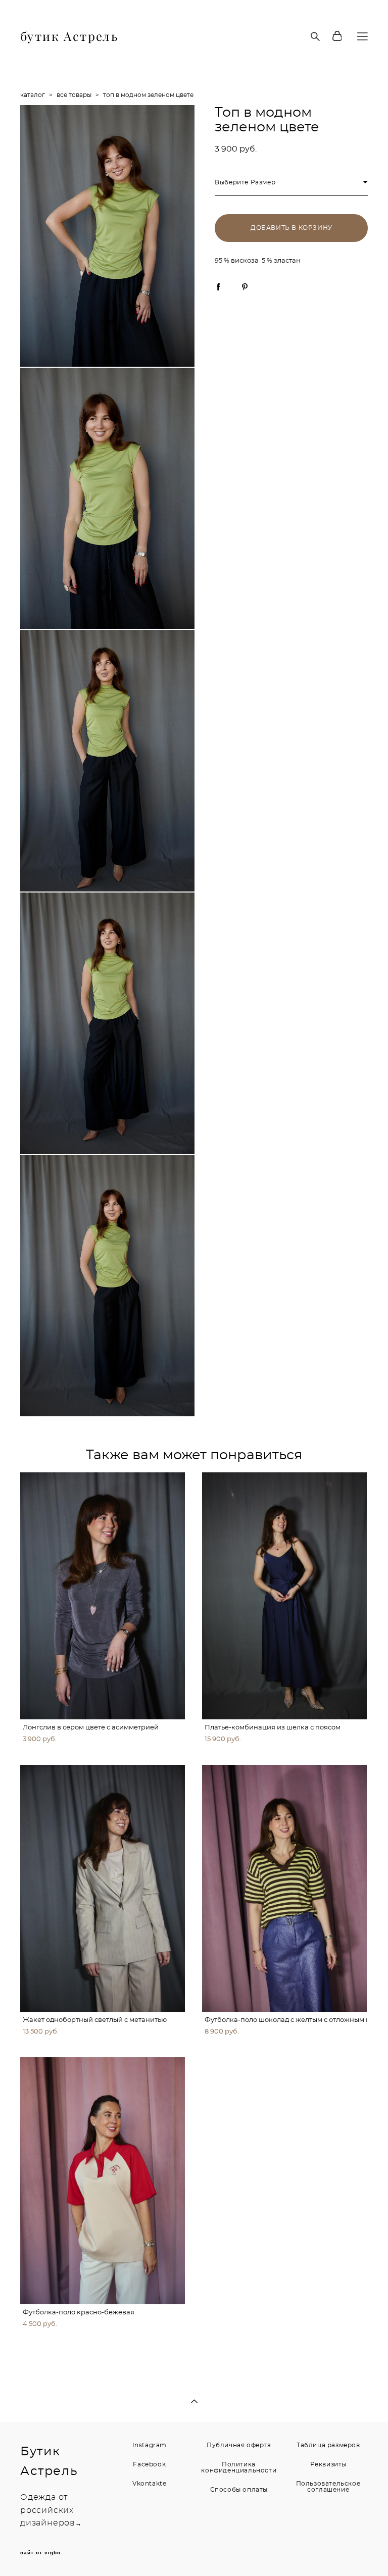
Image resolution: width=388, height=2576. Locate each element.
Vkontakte (149, 2484)
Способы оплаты (239, 2490)
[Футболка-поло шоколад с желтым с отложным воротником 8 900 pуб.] (284, 1888)
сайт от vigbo (40, 2553)
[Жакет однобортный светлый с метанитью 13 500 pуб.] (103, 1888)
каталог (33, 95)
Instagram (150, 2445)
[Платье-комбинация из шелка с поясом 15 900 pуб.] (284, 1596)
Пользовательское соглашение (328, 2487)
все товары (74, 95)
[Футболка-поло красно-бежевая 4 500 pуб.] (103, 2181)
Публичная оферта (239, 2445)
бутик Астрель (69, 36)
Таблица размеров (328, 2445)
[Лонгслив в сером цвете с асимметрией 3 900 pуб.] (103, 1596)
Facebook (149, 2464)
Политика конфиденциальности (239, 2467)
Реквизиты (328, 2464)
